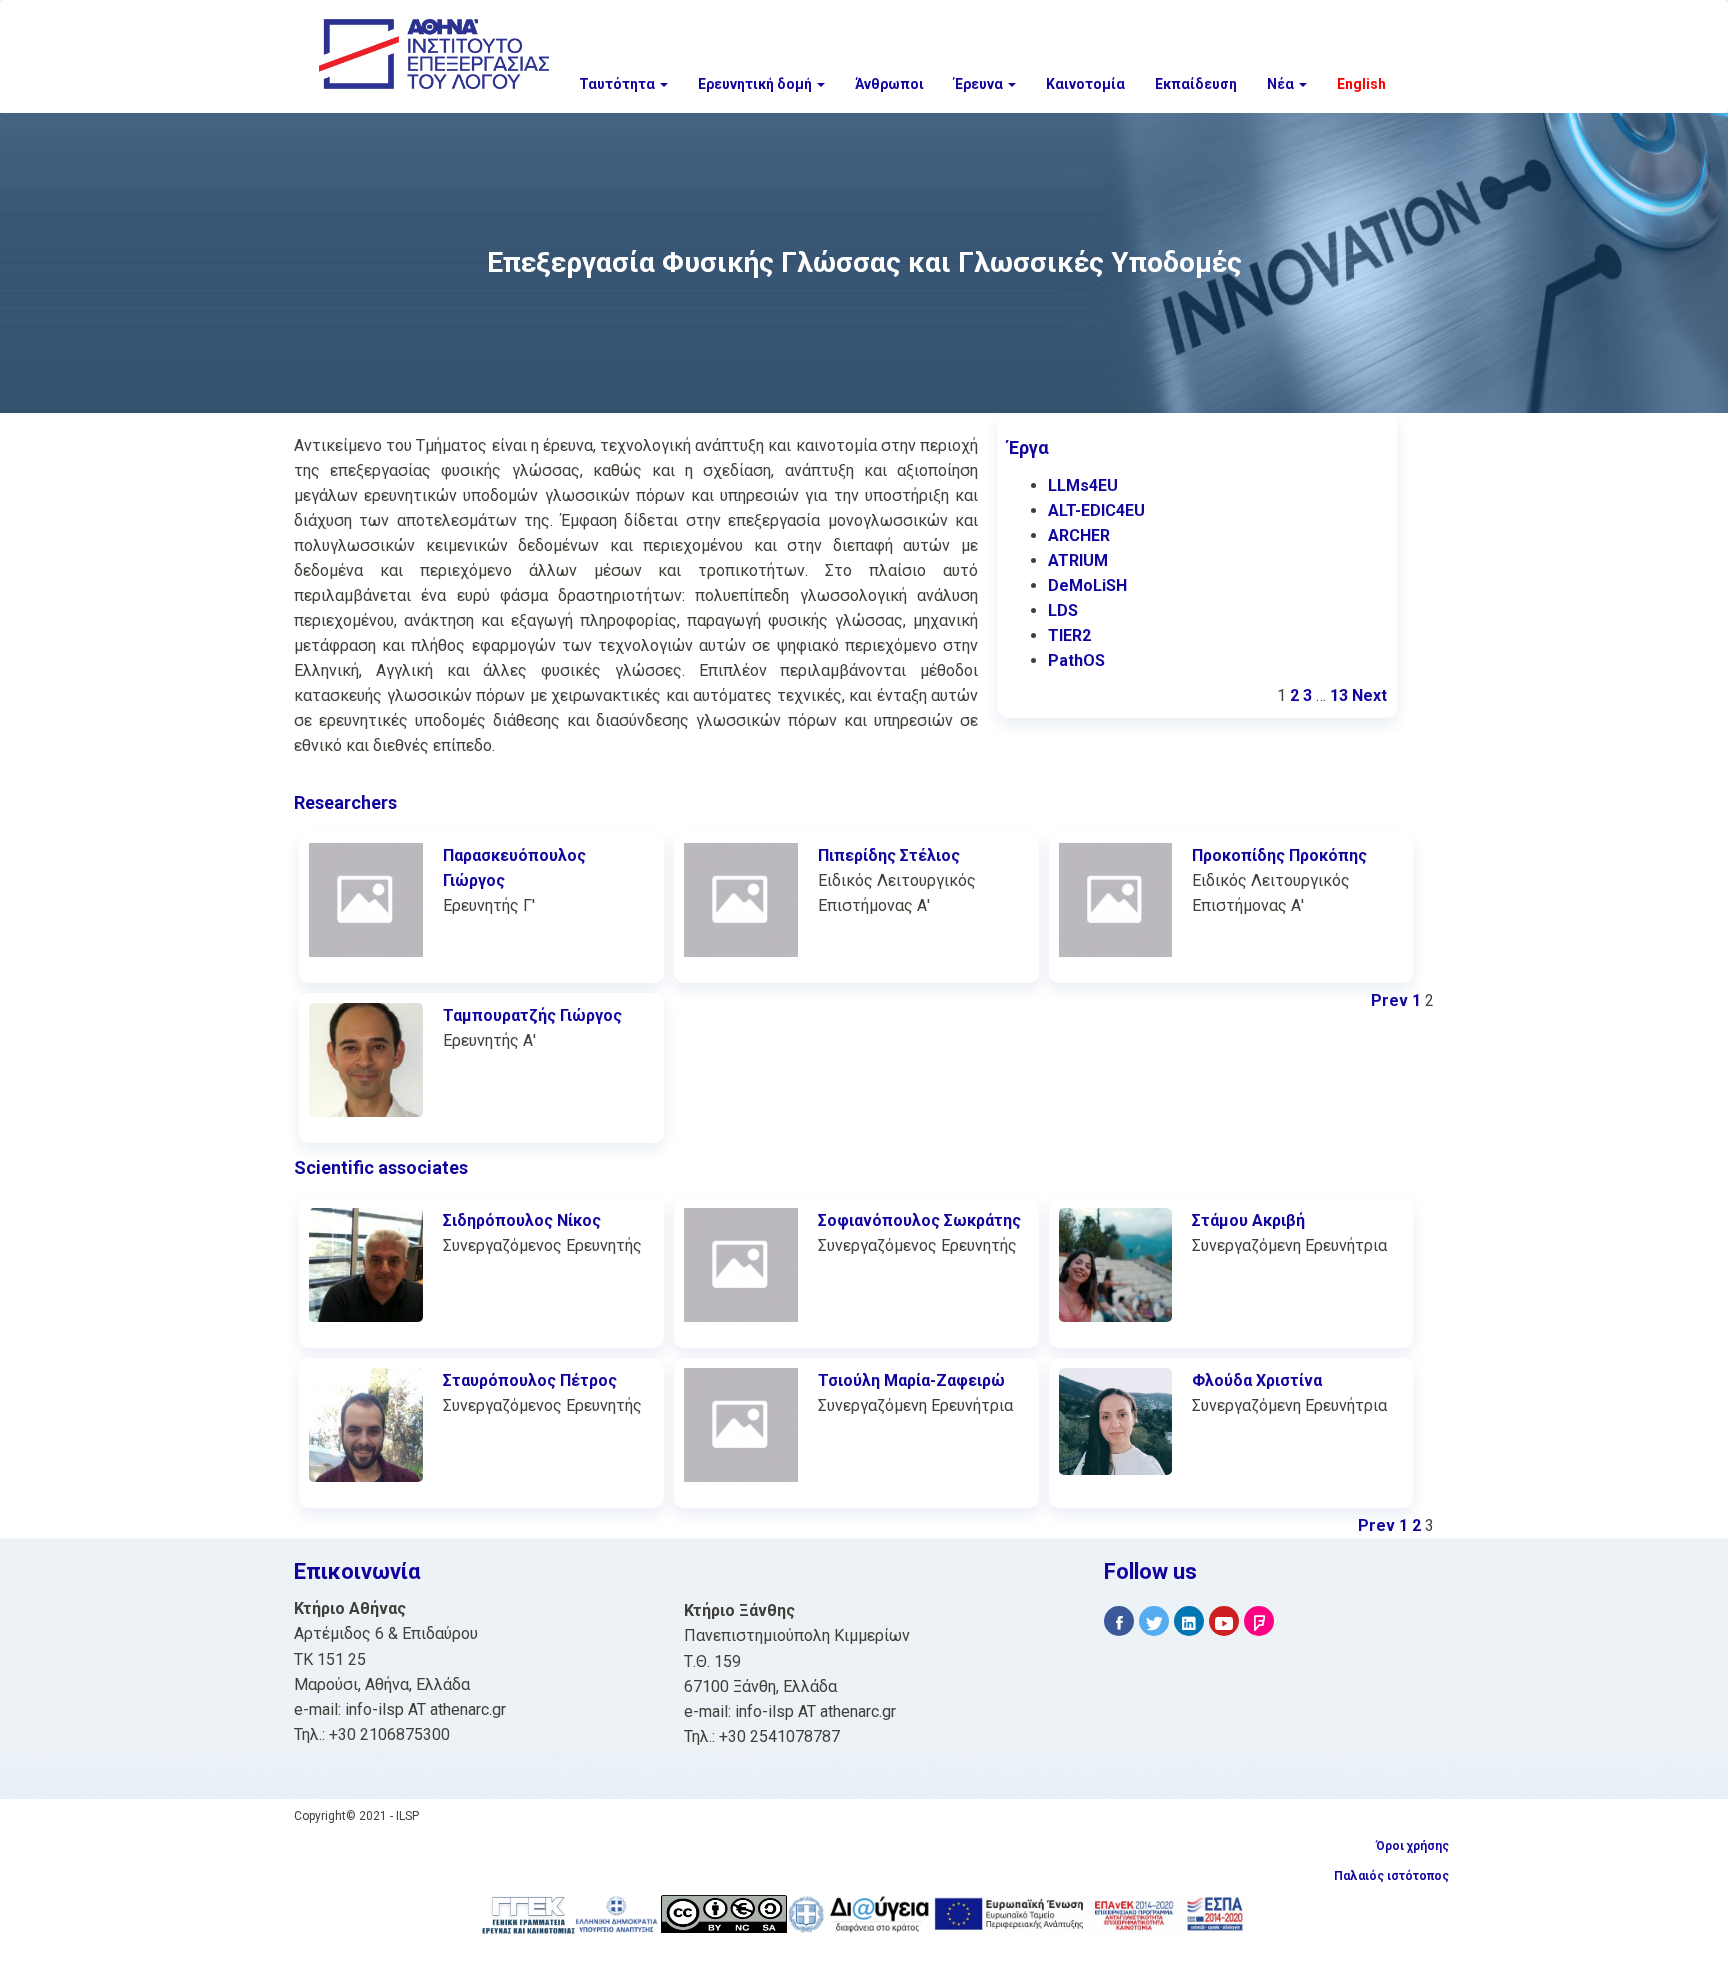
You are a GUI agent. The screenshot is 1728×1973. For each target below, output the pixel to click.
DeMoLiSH (1087, 585)
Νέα (1282, 84)
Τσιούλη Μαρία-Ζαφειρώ (911, 1380)
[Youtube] (1224, 1621)
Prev (1389, 1000)
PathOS (1076, 660)
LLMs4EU (1083, 485)
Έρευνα (980, 84)
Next (1369, 695)
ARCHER (1079, 535)
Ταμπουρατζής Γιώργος (532, 1015)
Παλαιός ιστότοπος (1391, 1876)
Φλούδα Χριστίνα (1257, 1380)
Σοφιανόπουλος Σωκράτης (919, 1220)
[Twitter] (1154, 1621)
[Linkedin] (1189, 1621)
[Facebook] (1119, 1621)
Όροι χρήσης (1412, 1846)
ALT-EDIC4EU (1096, 510)
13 (1339, 695)
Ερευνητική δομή (756, 84)
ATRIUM (1078, 560)
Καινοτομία (1085, 84)
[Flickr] (1259, 1621)
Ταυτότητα (618, 84)
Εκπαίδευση (1196, 84)
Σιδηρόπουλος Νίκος (522, 1220)
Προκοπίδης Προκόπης (1279, 855)
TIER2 (1069, 635)
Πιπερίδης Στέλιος (889, 855)
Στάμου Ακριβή (1248, 1220)
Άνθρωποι (889, 84)
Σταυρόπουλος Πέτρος (530, 1380)
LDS (1063, 610)
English (1361, 84)
